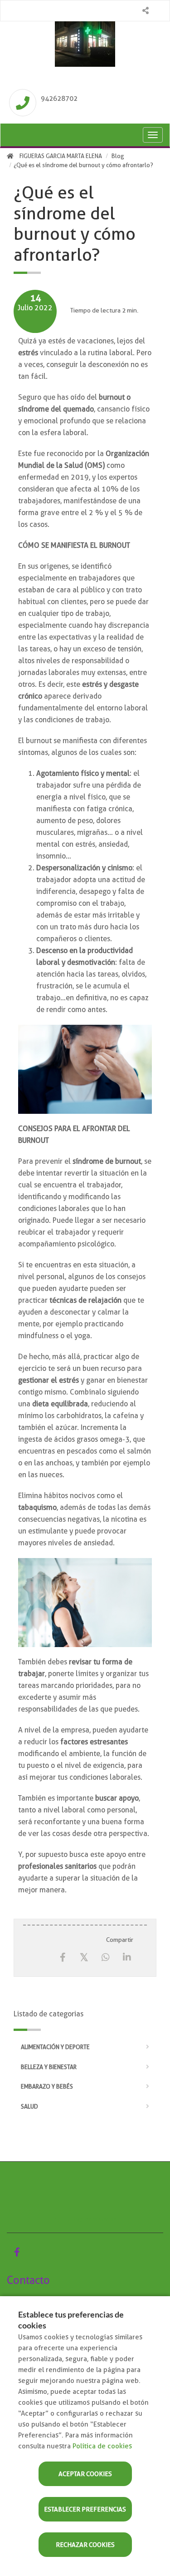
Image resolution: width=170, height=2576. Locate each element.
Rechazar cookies (85, 2545)
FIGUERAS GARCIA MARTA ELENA (61, 156)
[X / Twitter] (84, 1957)
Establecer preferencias (85, 2509)
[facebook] (17, 2252)
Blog (118, 156)
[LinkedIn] (127, 1958)
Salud (29, 2107)
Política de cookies (102, 2446)
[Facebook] (63, 1958)
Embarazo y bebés (47, 2087)
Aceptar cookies (85, 2474)
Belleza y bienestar (49, 2067)
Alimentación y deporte (55, 2047)
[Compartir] (145, 11)
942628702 (59, 99)
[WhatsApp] (105, 1958)
